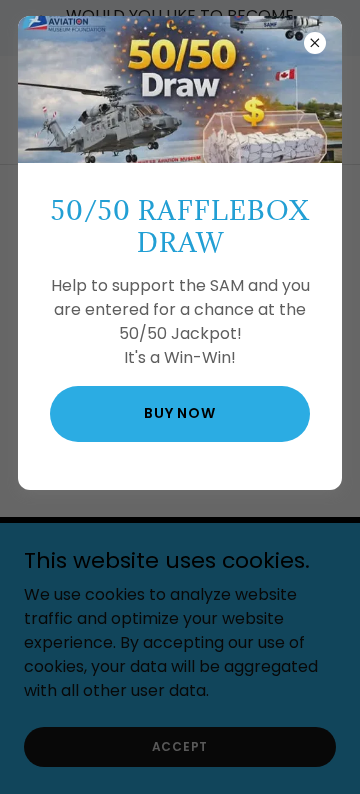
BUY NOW (180, 413)
